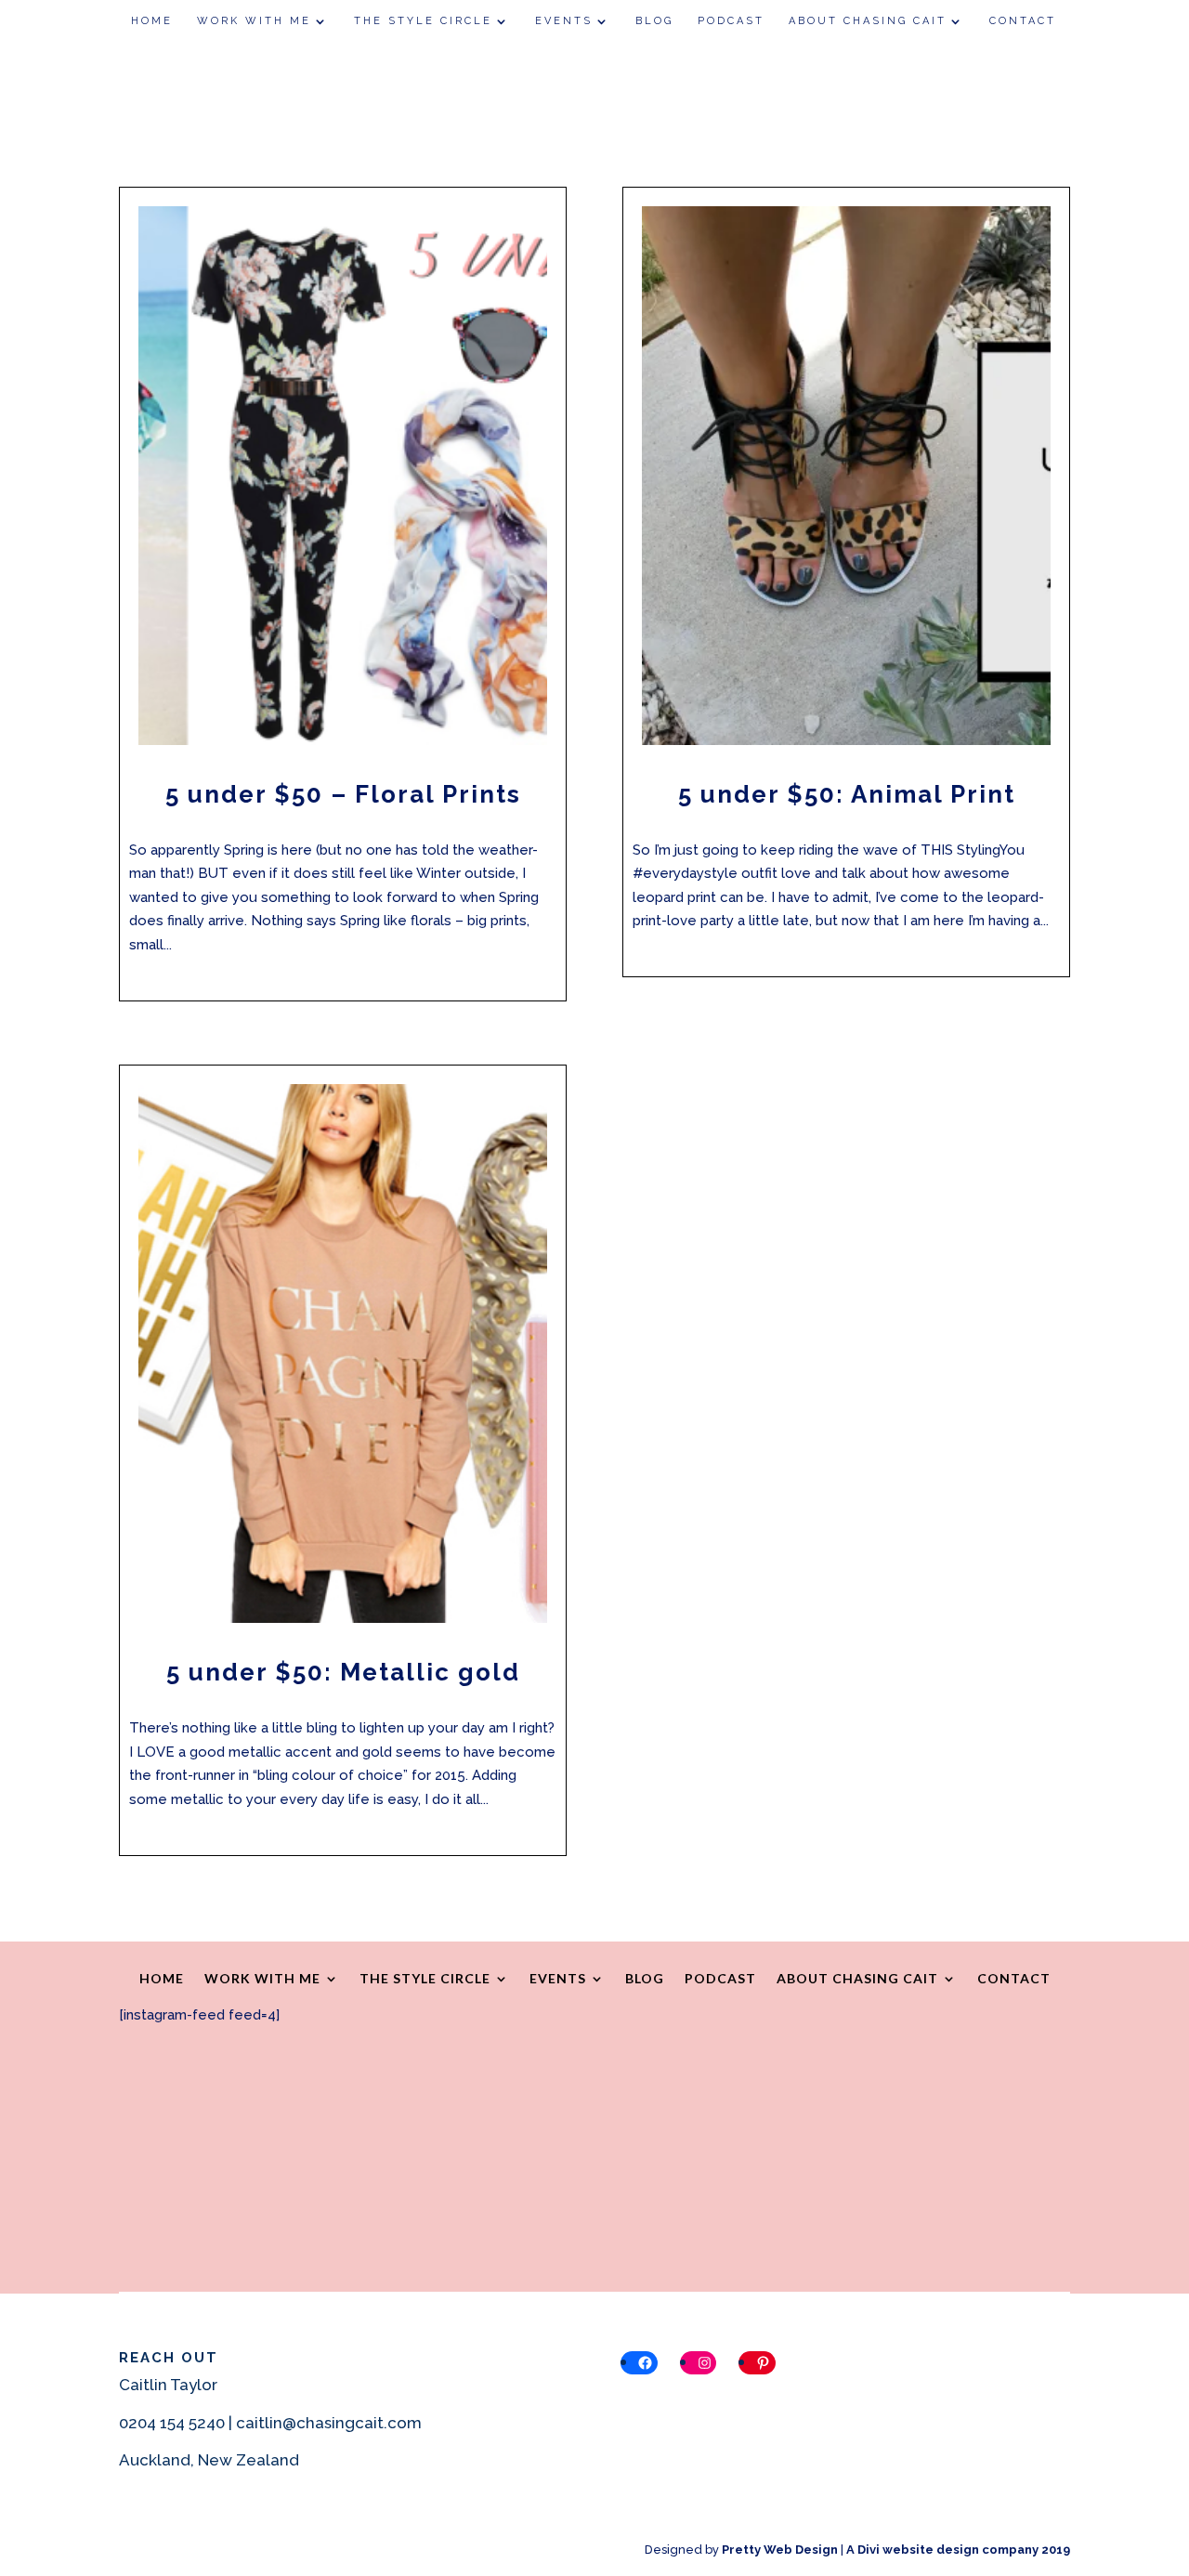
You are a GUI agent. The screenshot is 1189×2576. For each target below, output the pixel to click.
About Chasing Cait (868, 21)
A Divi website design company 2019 (958, 2550)
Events (564, 21)
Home (152, 21)
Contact (1023, 21)
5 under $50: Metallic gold (343, 1672)
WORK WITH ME (254, 21)
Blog (654, 21)
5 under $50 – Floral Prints (343, 794)
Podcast (731, 21)
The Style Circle (423, 21)
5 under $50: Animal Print (847, 794)
